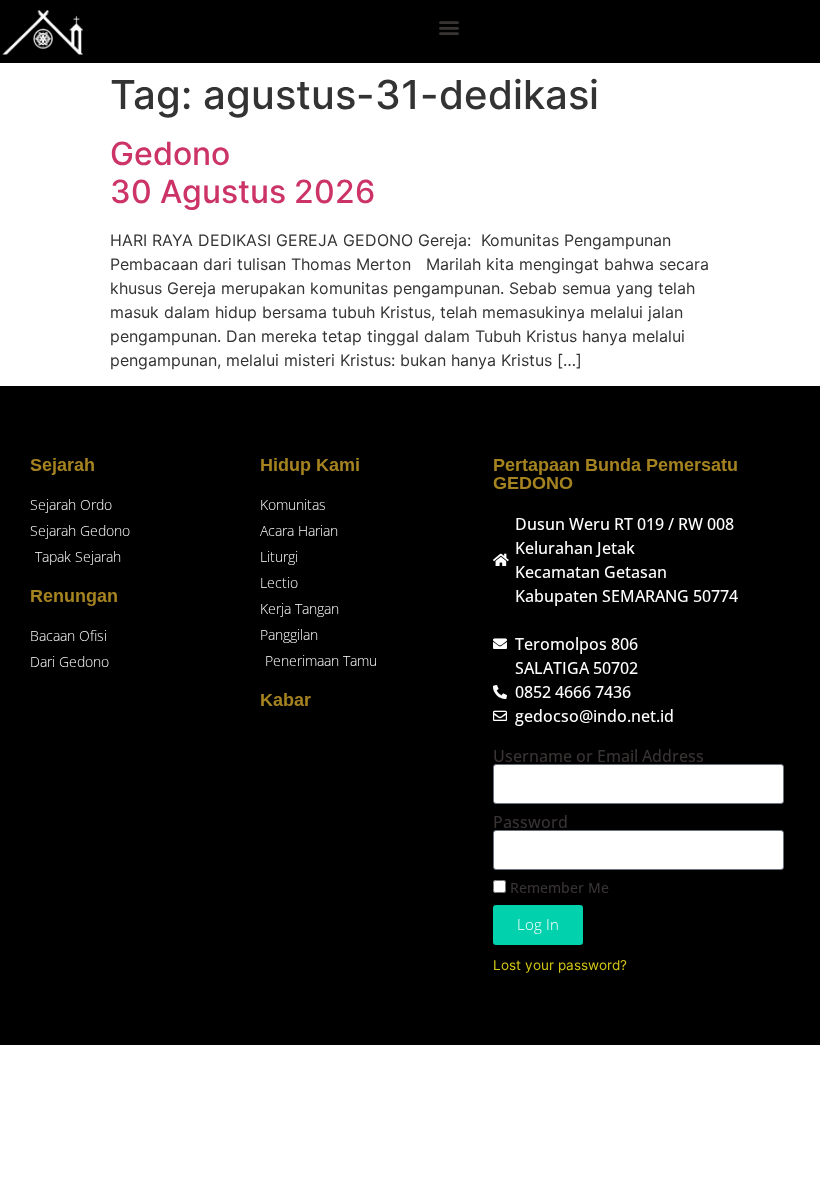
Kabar (285, 700)
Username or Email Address (598, 756)
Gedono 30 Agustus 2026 (242, 172)
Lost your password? (560, 965)
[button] (449, 26)
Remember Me (557, 887)
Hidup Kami (310, 465)
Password (530, 822)
